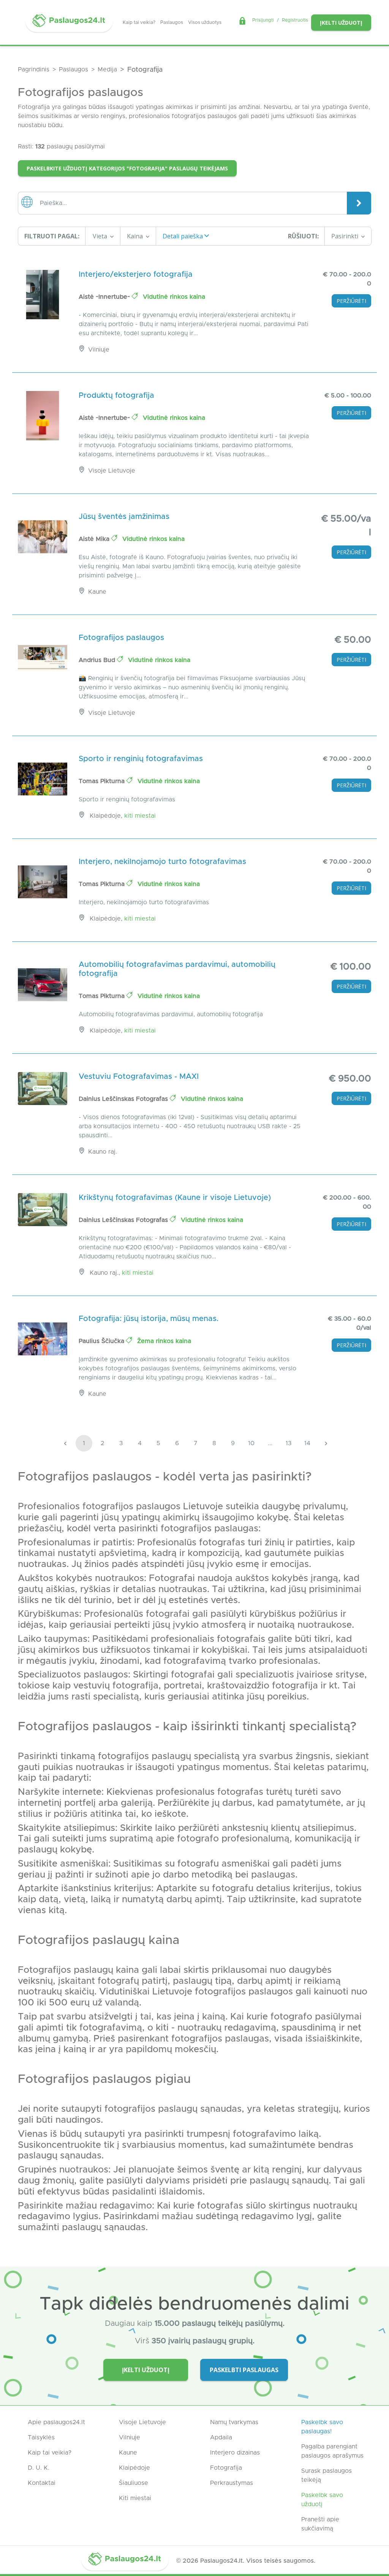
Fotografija (226, 2468)
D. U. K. (39, 2468)
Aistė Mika (95, 539)
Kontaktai (42, 2483)
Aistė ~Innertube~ (105, 297)
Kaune (128, 2453)
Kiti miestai (140, 816)
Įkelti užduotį (341, 23)
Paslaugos (172, 22)
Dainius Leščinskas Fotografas (124, 1099)
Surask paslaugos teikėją (327, 2475)
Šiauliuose (134, 2483)
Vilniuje (130, 2437)
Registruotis (295, 20)
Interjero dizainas (235, 2453)
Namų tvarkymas (234, 2422)
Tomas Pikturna (103, 781)
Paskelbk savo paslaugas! (322, 2427)
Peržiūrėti (351, 301)
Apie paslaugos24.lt (56, 2422)
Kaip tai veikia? (139, 22)
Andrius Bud (98, 660)
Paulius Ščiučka (102, 1341)
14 (307, 1443)
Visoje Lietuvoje (142, 2422)
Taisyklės (41, 2437)
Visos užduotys (205, 22)
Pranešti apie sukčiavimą (320, 2524)
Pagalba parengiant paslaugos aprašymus (332, 2451)
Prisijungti (263, 20)
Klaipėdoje (134, 2468)
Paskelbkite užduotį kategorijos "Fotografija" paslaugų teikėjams (127, 168)
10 (251, 1443)
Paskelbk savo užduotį (322, 2500)
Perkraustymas (232, 2483)
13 (289, 1443)
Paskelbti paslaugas (244, 2370)
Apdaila (221, 2437)
